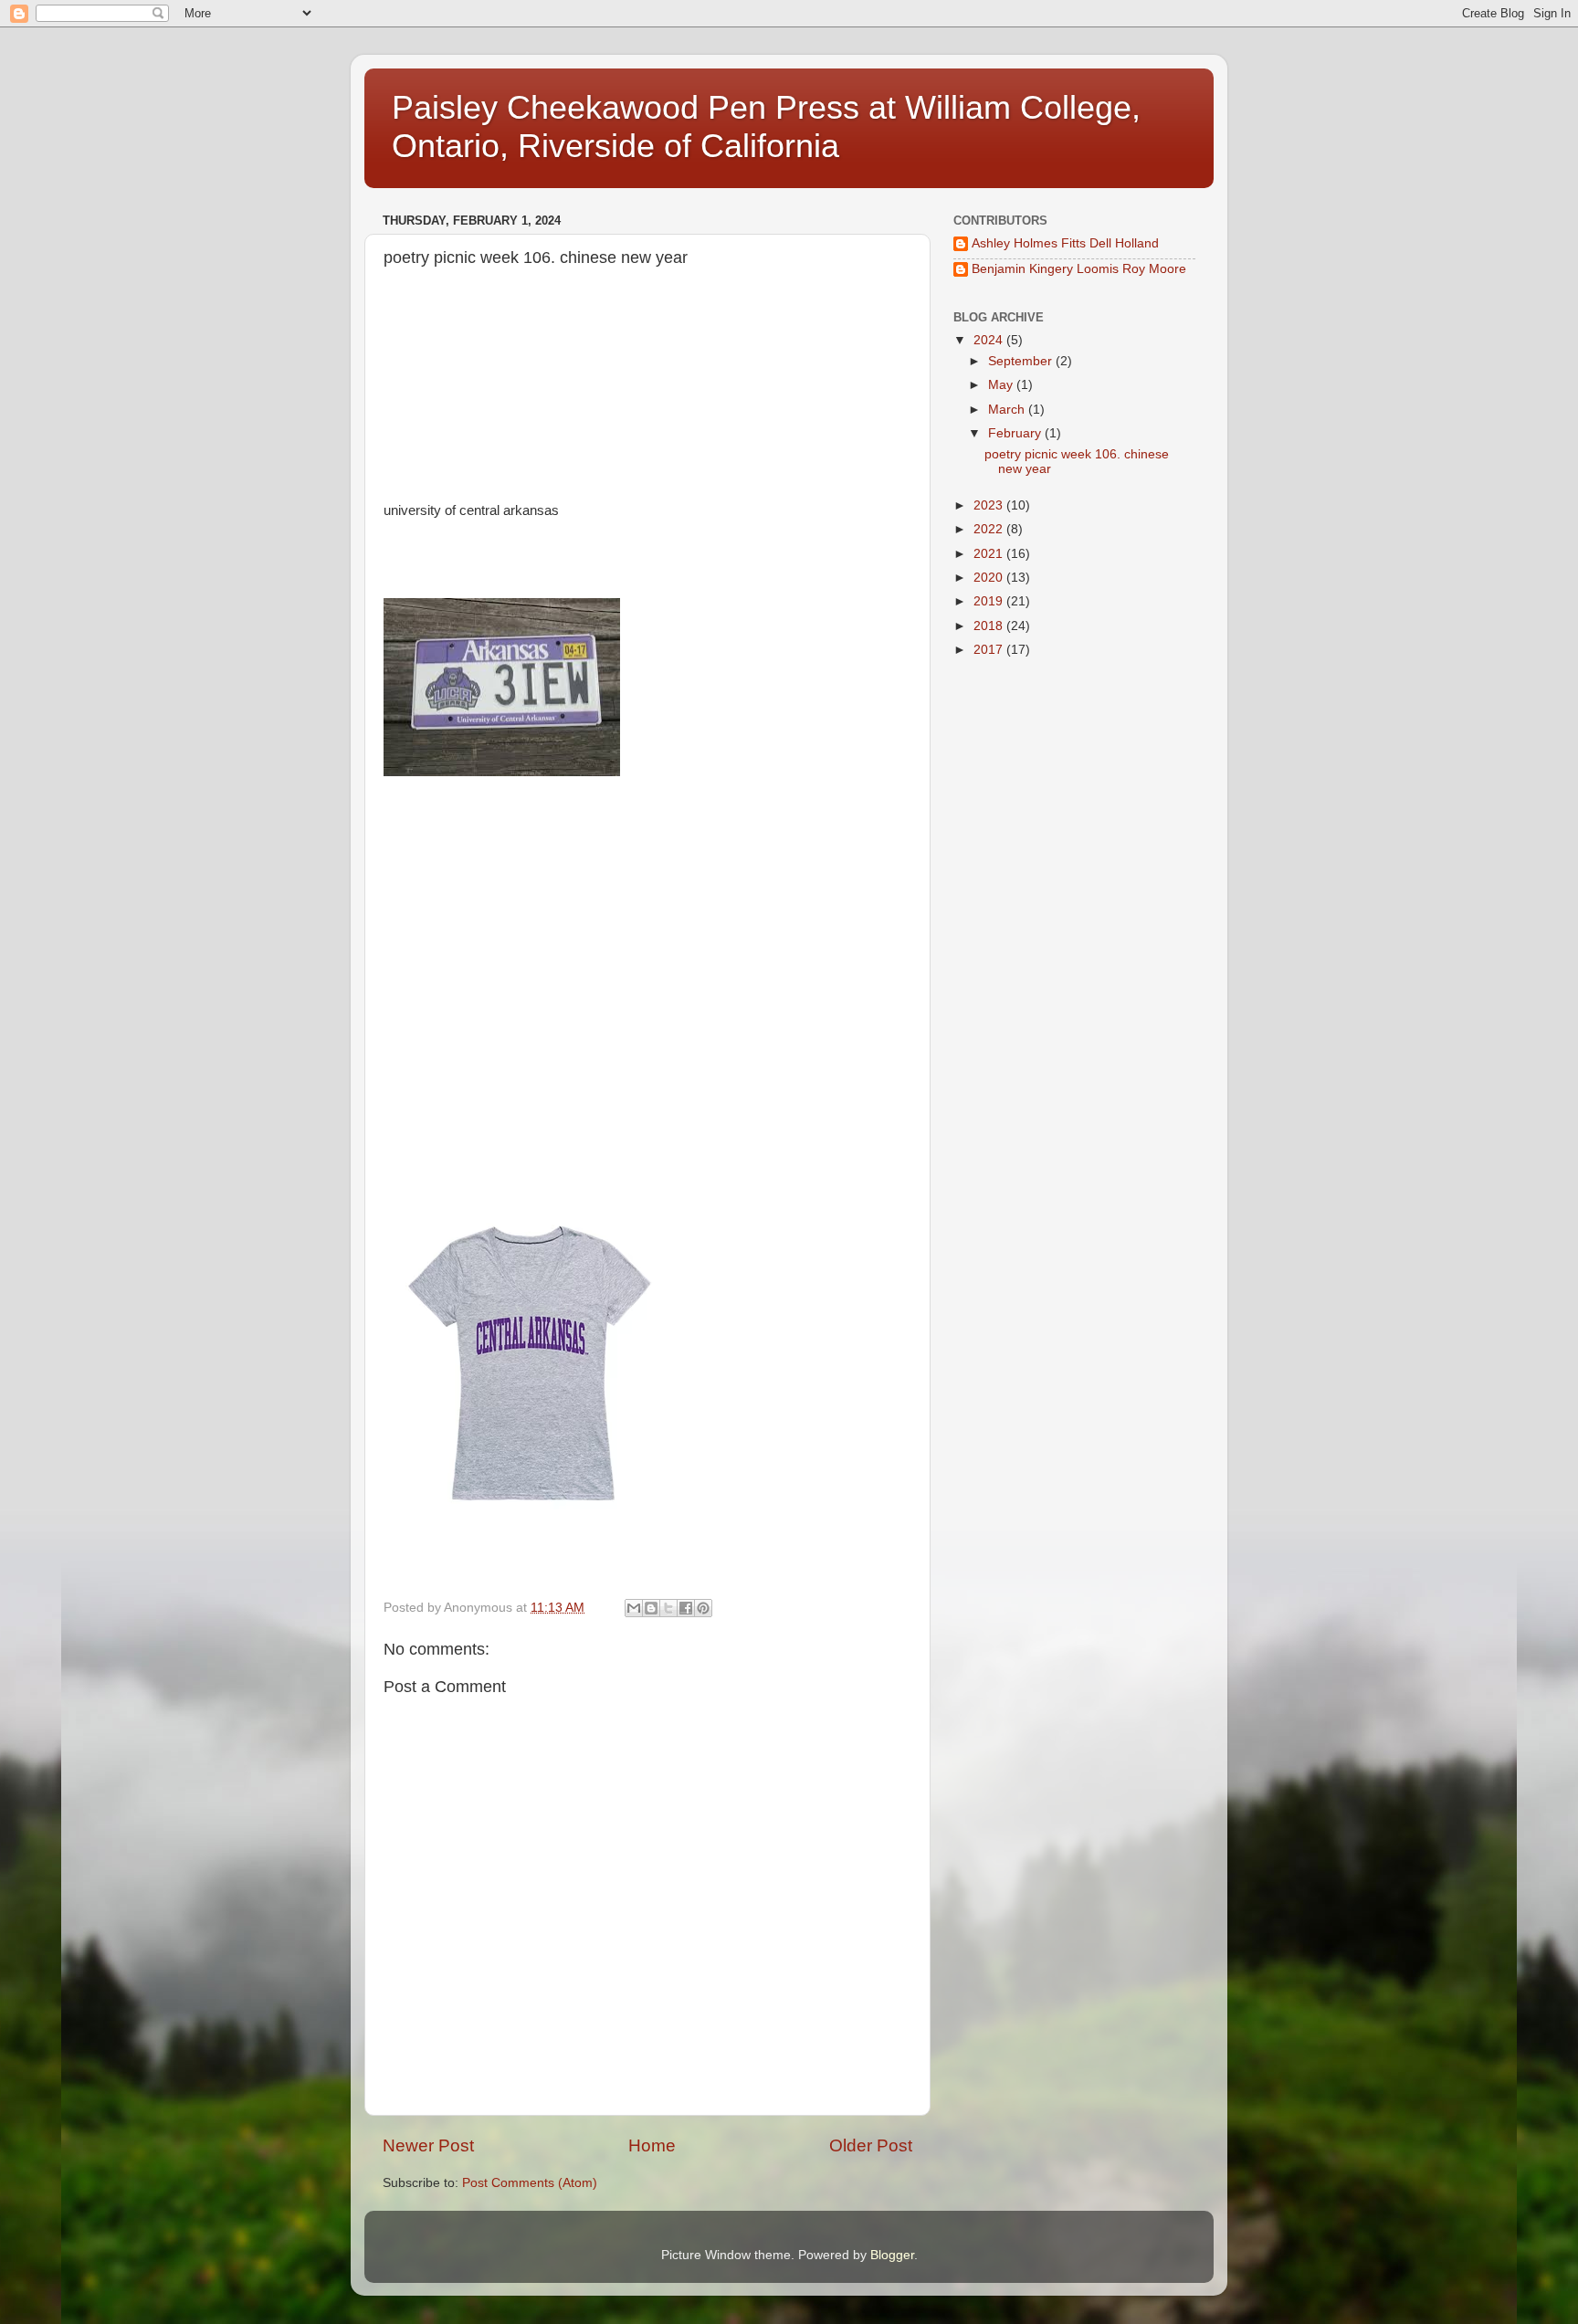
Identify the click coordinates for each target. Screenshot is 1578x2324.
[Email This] (634, 1608)
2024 (990, 340)
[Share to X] (668, 1608)
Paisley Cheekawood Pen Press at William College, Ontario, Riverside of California (766, 126)
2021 (990, 554)
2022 (990, 529)
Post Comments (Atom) (530, 2183)
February (1016, 433)
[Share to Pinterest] (703, 1608)
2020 (990, 578)
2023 (990, 505)
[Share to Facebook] (686, 1608)
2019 (990, 601)
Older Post (871, 2145)
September (1022, 361)
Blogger (892, 2255)
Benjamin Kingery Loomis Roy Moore (1079, 269)
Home (652, 2145)
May (1002, 385)
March (1008, 410)
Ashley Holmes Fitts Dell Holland (1065, 243)
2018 (990, 626)
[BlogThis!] (651, 1608)
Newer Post (428, 2145)
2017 (990, 650)
